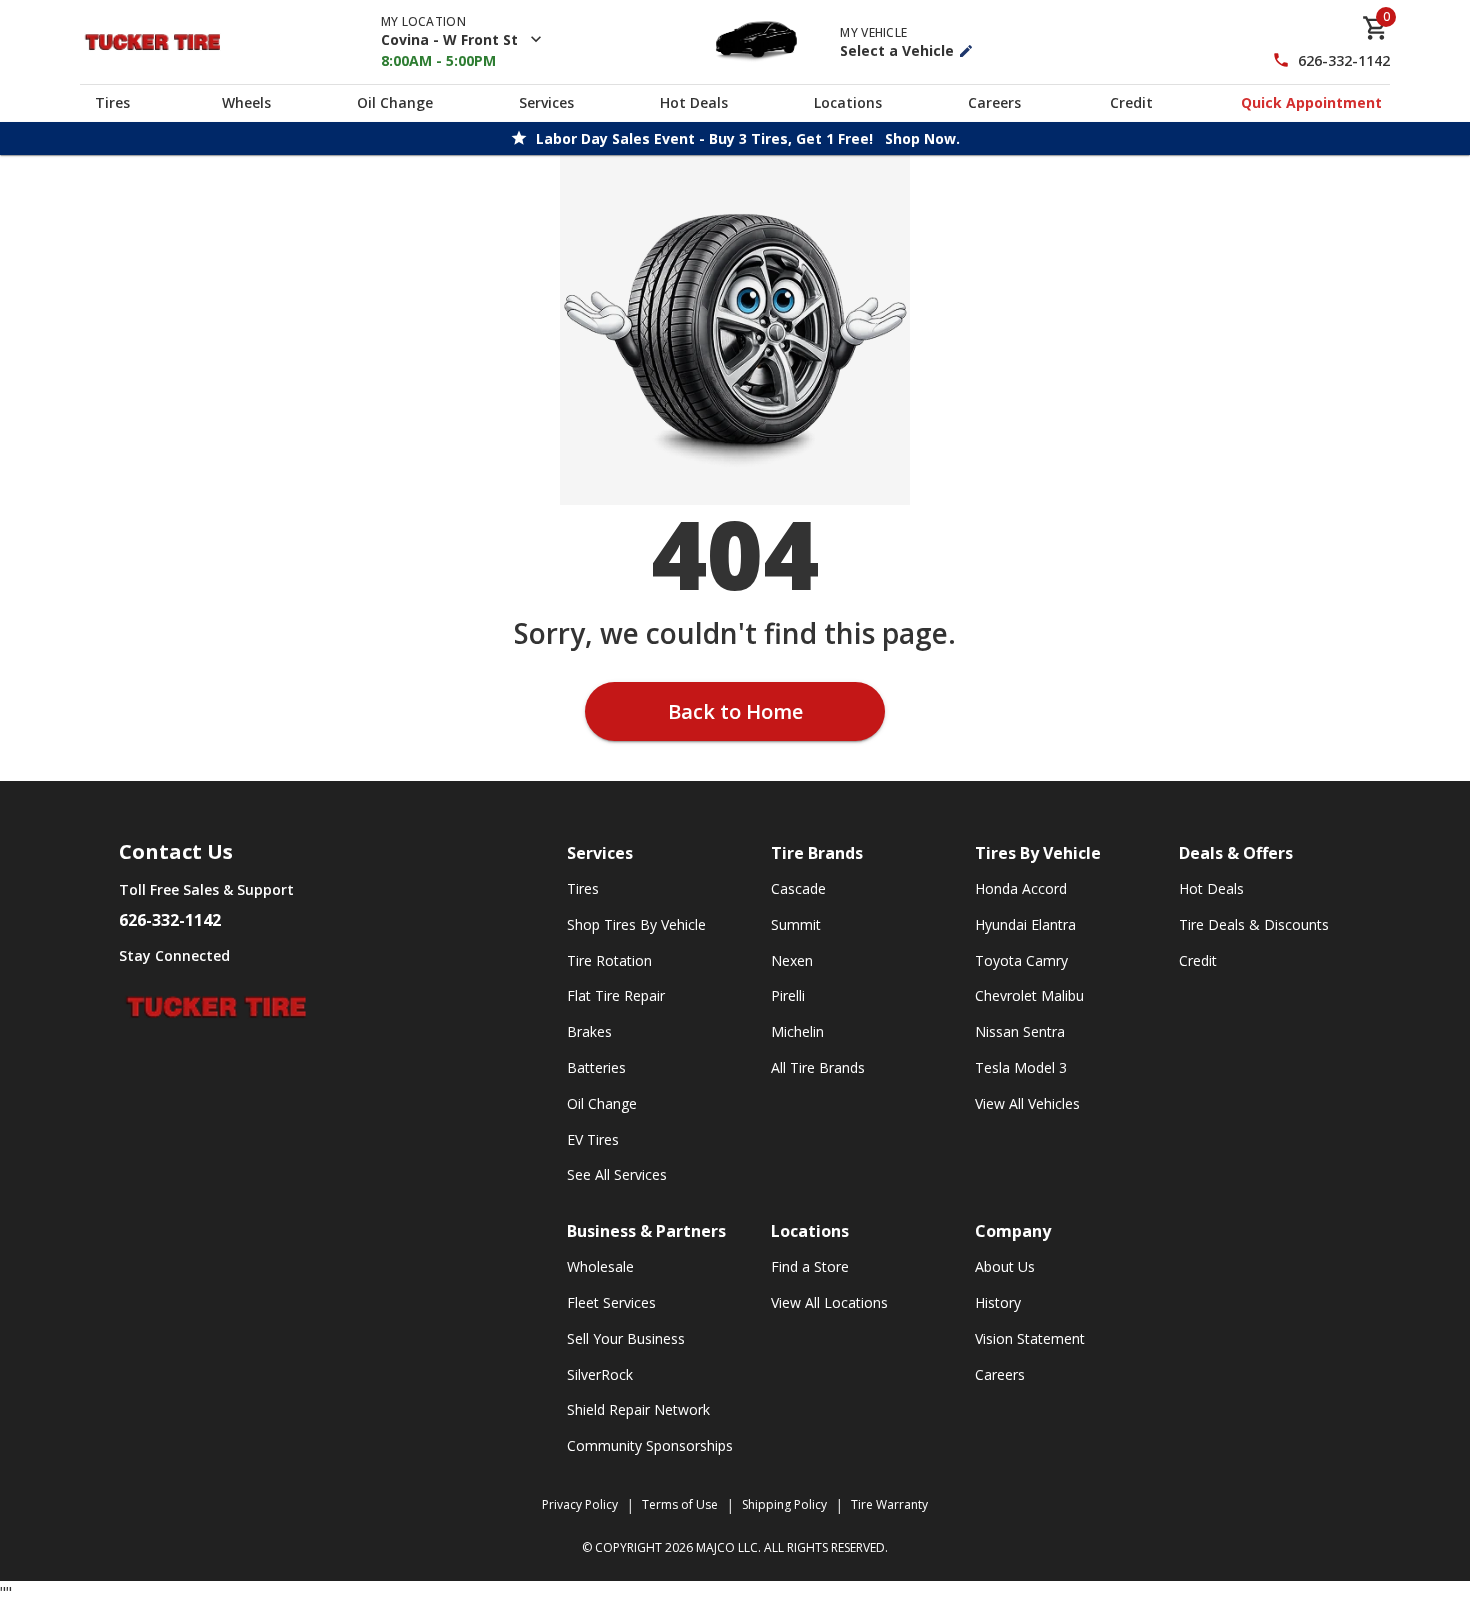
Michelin (797, 1031)
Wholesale (600, 1266)
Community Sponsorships (650, 1445)
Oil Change (395, 102)
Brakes (589, 1031)
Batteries (596, 1067)
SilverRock (600, 1374)
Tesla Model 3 (1021, 1067)
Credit (1131, 102)
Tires (112, 102)
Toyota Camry (1021, 960)
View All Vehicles (1027, 1103)
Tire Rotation (609, 960)
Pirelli (788, 995)
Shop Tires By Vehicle (636, 924)
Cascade (798, 888)
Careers (994, 102)
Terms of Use (680, 1504)
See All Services (617, 1174)
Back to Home (735, 711)
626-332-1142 (1344, 60)
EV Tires (593, 1139)
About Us (1005, 1266)
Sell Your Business (626, 1338)
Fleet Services (611, 1302)
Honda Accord (1021, 888)
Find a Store (810, 1266)
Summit (796, 924)
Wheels (246, 102)
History (998, 1302)
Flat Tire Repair (616, 995)
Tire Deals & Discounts (1254, 924)
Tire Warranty (889, 1504)
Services (546, 102)
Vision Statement (1030, 1338)
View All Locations (829, 1302)
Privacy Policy (580, 1504)
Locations (848, 102)
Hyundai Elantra (1025, 924)
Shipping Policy (784, 1504)
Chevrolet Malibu (1029, 995)
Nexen (792, 960)
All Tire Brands (818, 1067)
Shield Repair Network (638, 1409)
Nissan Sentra (1020, 1031)
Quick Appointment (1311, 102)
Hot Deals (694, 102)
